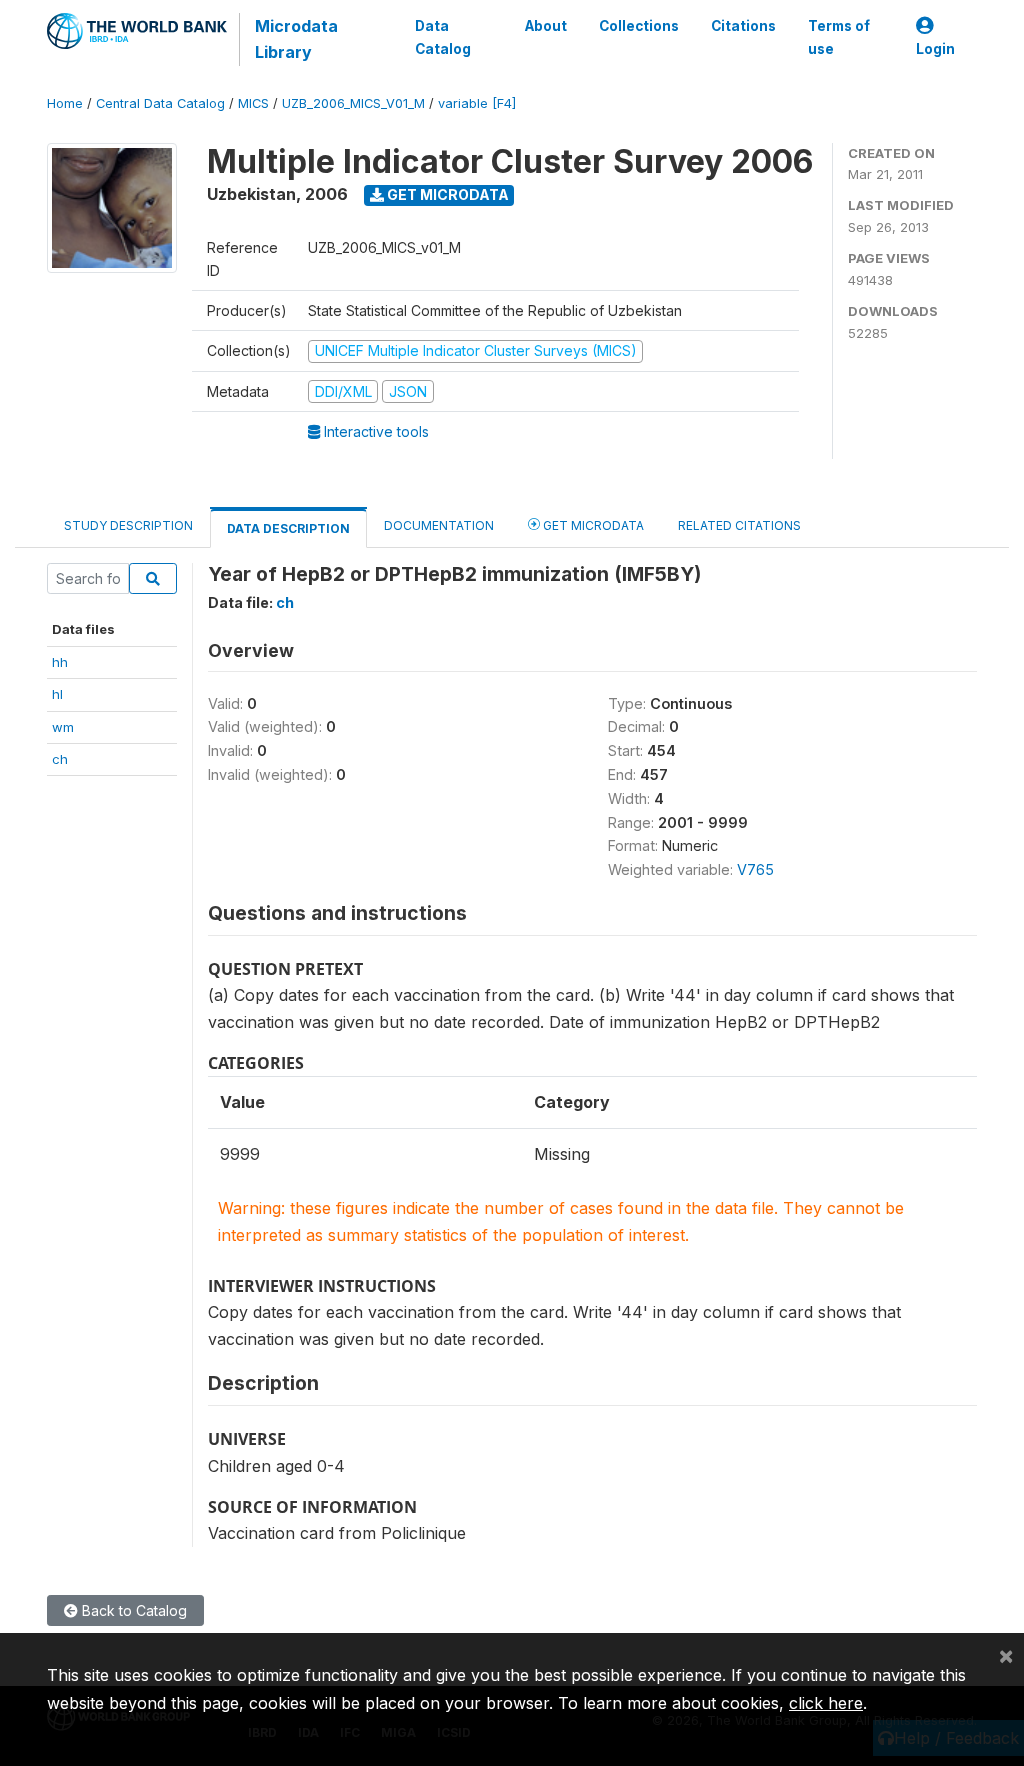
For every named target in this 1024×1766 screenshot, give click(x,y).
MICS (253, 103)
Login (935, 49)
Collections (639, 26)
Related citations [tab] (739, 525)
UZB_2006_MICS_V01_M (353, 103)
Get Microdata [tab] (592, 525)
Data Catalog (443, 37)
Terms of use (839, 37)
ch (60, 759)
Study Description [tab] (128, 525)
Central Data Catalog (160, 103)
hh (60, 662)
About (546, 26)
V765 (755, 869)
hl (57, 694)
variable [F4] (477, 103)
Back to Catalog (132, 1610)
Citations (743, 26)
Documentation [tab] (439, 525)
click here (826, 1703)
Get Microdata (446, 194)
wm (63, 727)
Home (65, 103)
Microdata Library (296, 39)
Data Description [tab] (288, 528)
